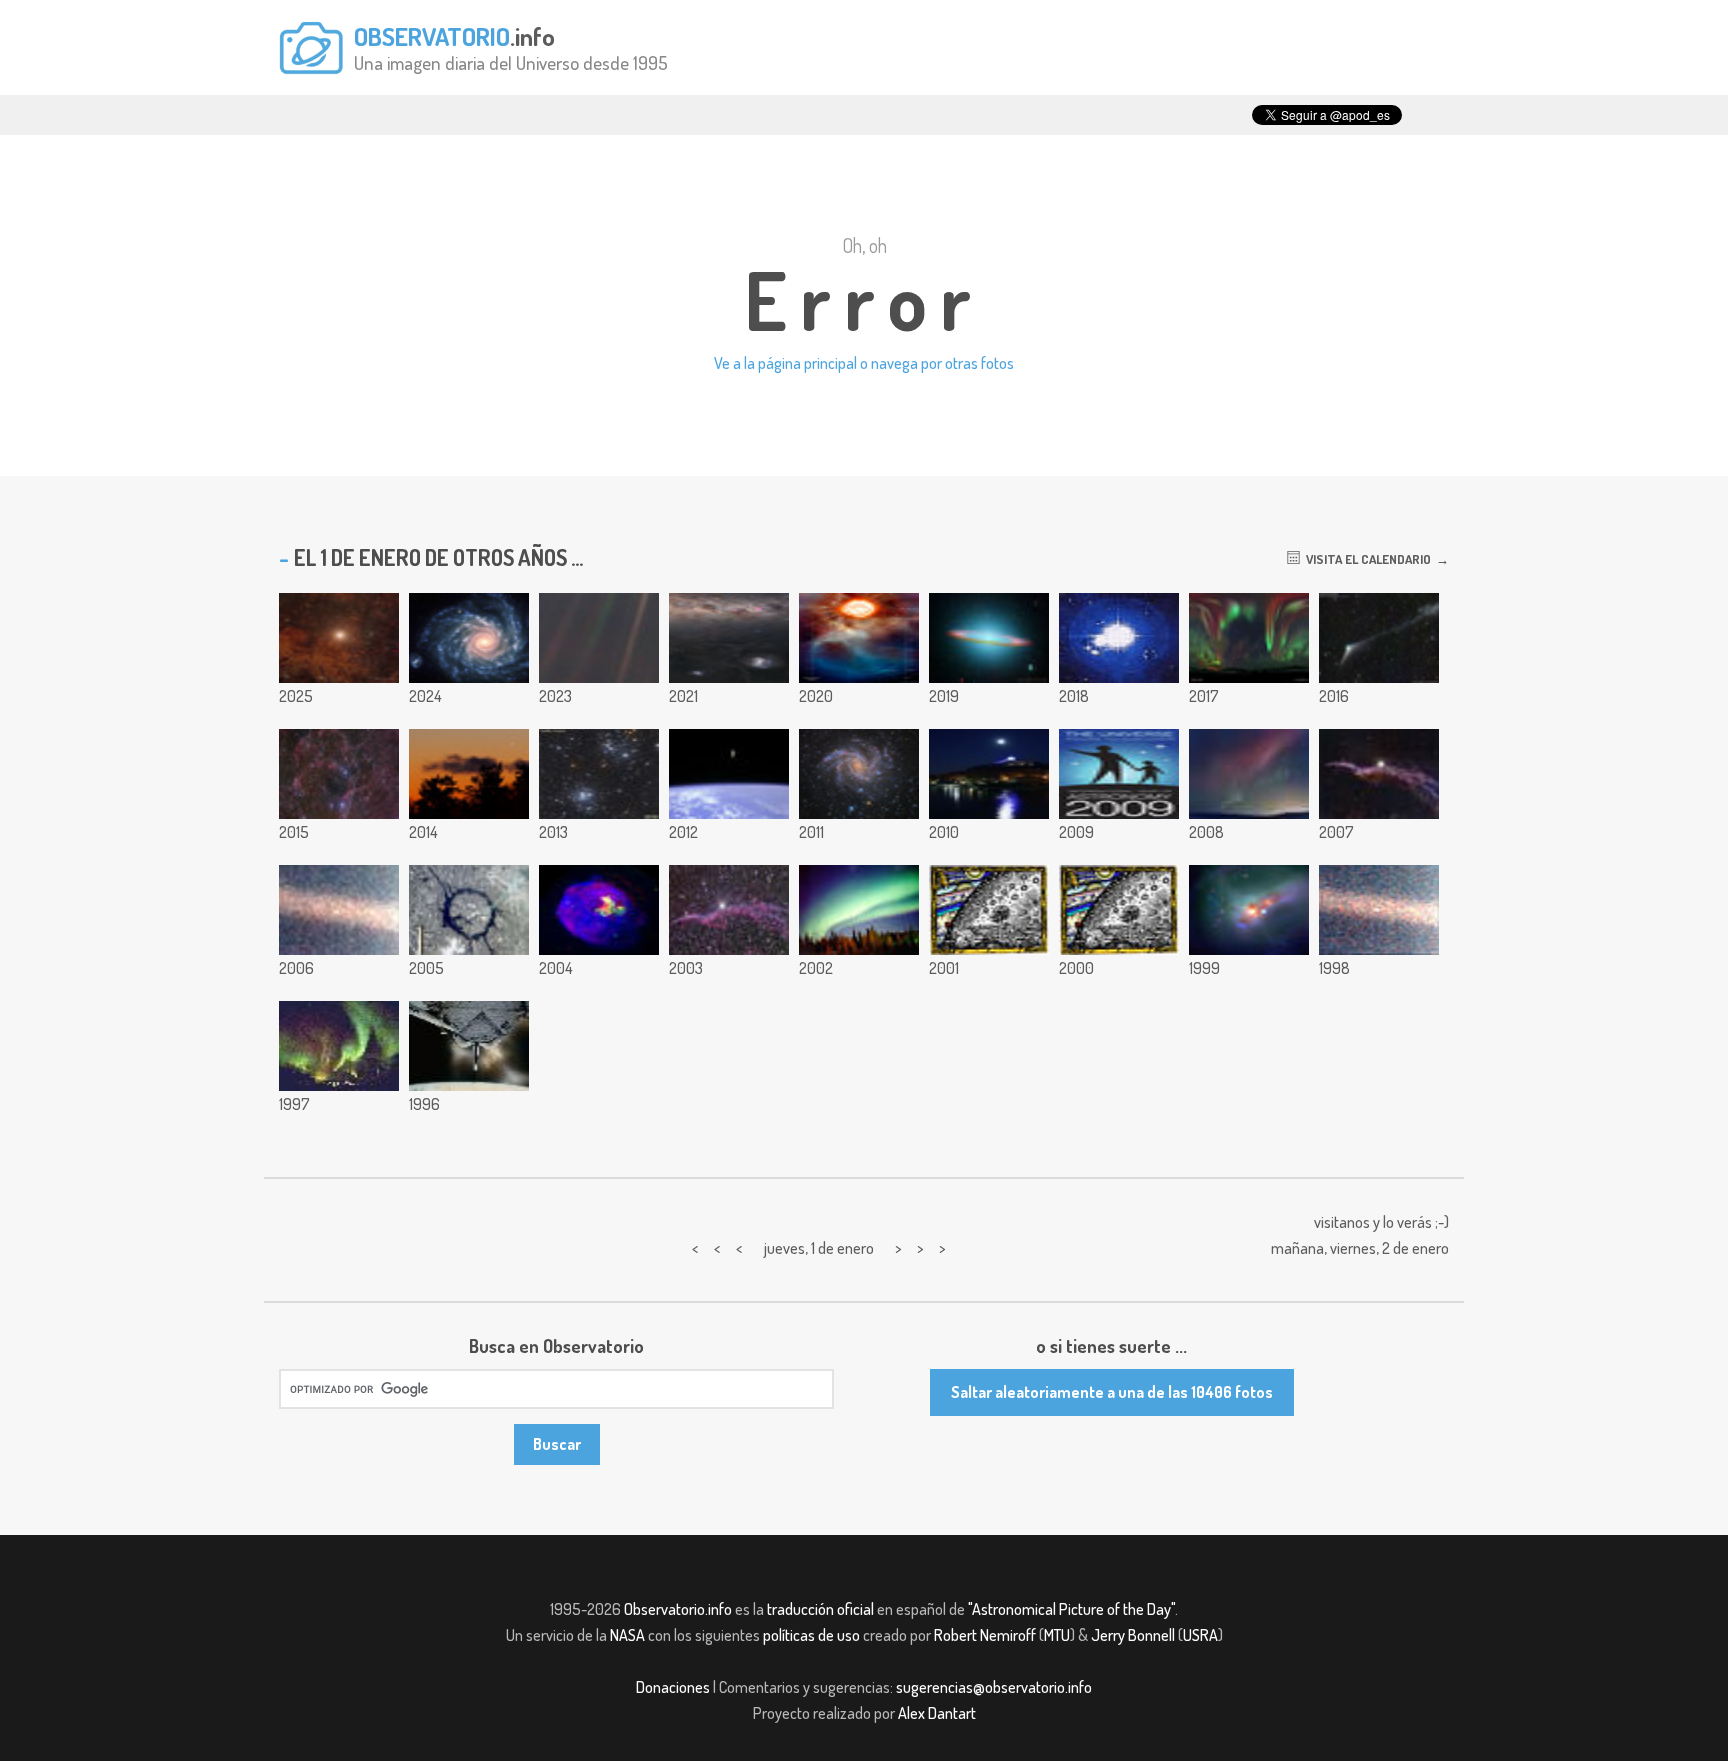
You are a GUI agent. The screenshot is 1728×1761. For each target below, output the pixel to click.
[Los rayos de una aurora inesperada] (1249, 774)
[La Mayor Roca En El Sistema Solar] (339, 910)
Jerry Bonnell (1133, 1635)
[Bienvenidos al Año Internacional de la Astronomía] (1119, 774)
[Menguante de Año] (469, 774)
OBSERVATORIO (432, 36)
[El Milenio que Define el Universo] (989, 910)
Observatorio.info (678, 1609)
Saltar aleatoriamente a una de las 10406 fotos (1112, 1392)
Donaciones (673, 1687)
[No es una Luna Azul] (989, 774)
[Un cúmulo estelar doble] (599, 774)
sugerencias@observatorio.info (994, 1687)
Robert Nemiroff (985, 1635)
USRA (1200, 1635)
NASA (627, 1635)
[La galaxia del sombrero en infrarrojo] (989, 638)
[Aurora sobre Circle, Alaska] (339, 1046)
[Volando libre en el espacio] (729, 774)
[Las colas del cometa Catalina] (1379, 638)
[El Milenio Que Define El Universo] (1119, 910)
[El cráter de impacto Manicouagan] (469, 910)
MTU (1057, 1635)
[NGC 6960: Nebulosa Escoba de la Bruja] (1379, 774)
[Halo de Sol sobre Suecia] (1119, 638)
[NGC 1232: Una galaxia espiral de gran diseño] (469, 638)
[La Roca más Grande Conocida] (1379, 910)
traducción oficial (820, 1609)
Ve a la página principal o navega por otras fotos (864, 363)
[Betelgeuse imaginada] (859, 638)
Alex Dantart (937, 1713)
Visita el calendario (1365, 559)
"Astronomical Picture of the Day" (1071, 1609)
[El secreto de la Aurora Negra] (859, 910)
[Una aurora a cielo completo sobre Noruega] (1249, 638)
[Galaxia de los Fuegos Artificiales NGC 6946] (859, 774)
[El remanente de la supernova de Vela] (339, 774)
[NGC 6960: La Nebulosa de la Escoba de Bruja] (729, 910)
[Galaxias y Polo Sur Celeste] (729, 638)
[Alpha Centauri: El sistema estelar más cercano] (339, 638)
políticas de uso (811, 1635)
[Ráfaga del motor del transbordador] (469, 1046)
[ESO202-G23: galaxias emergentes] (1249, 910)
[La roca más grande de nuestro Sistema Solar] (599, 638)
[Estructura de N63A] (599, 910)
